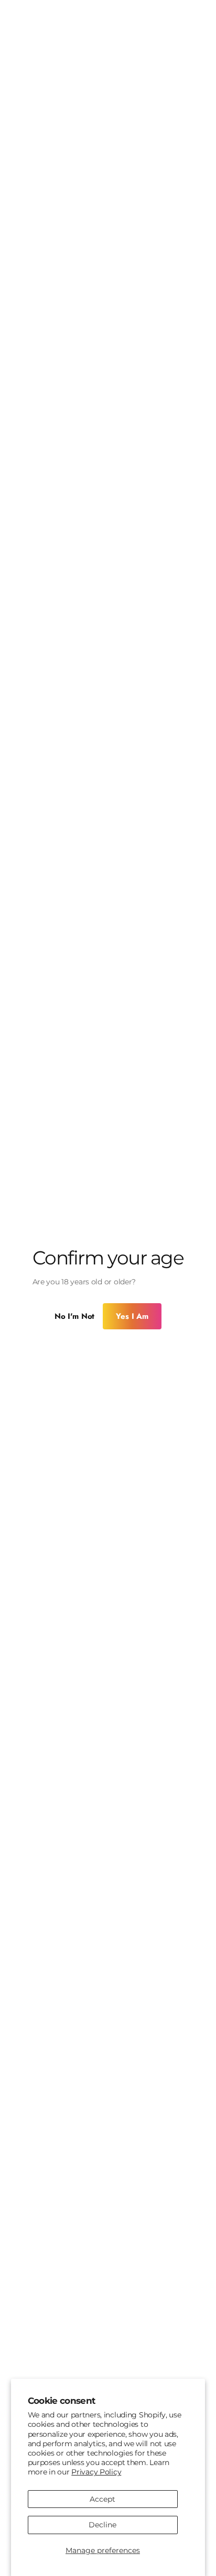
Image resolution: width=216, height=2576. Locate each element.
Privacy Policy (96, 2472)
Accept (102, 2499)
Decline (102, 2525)
